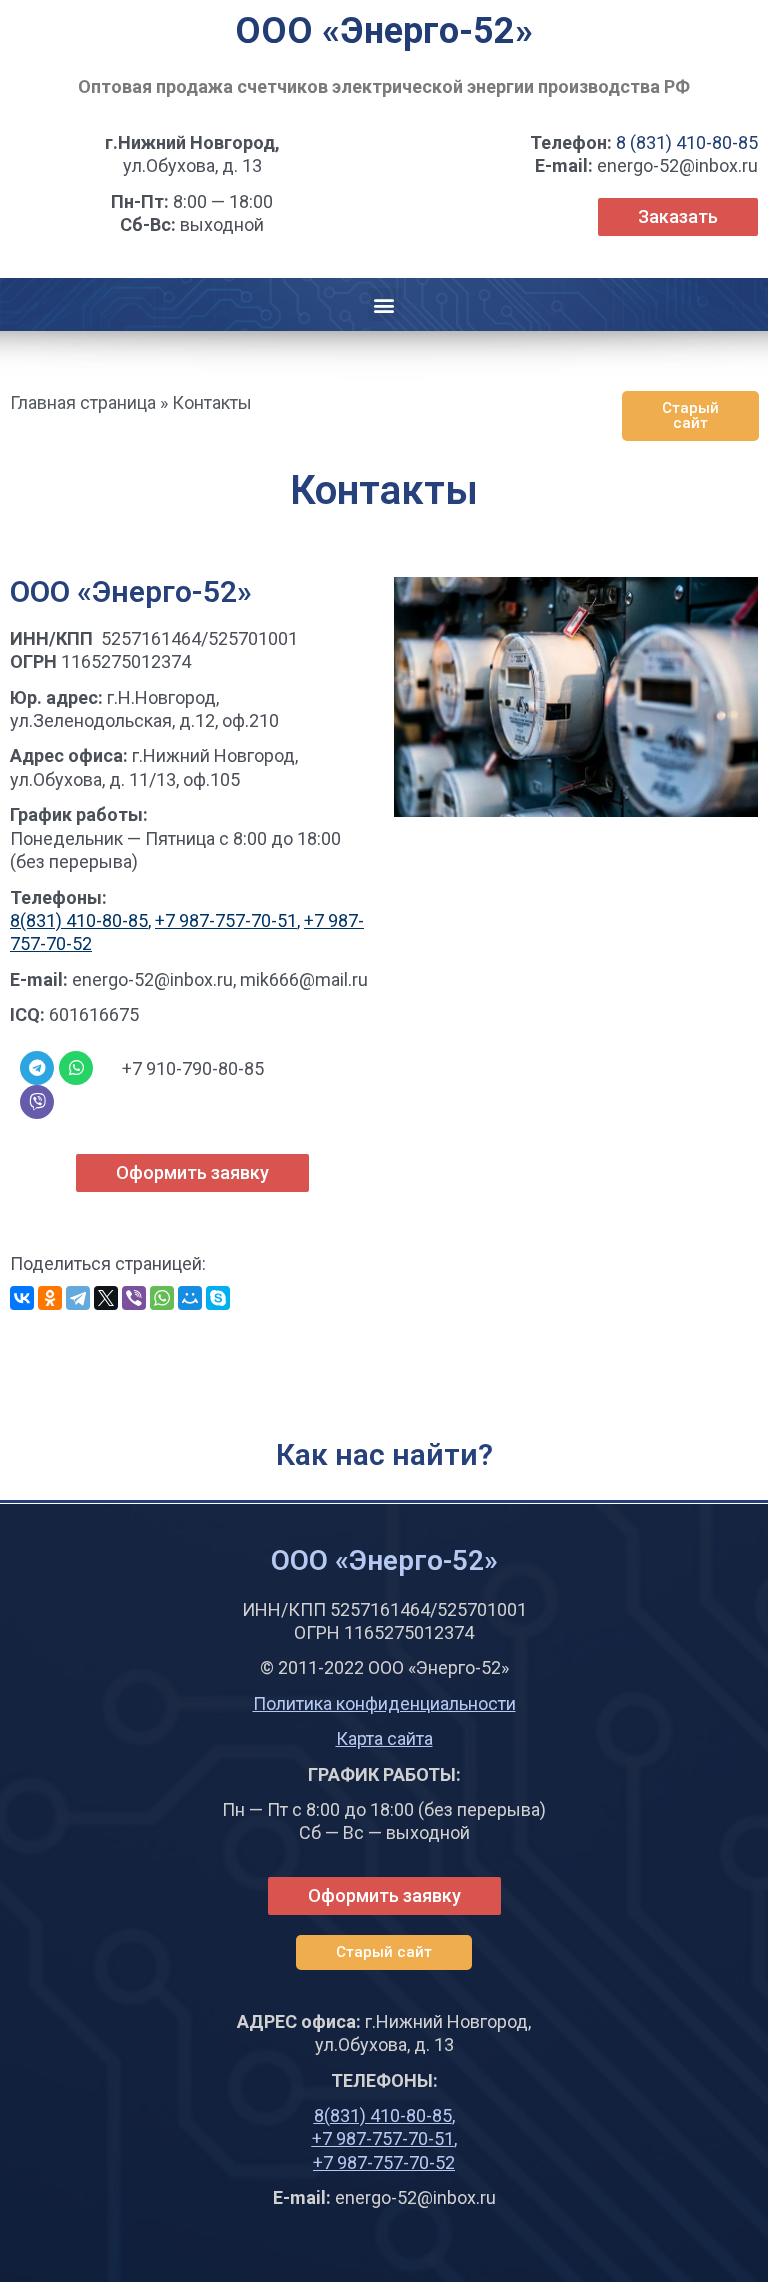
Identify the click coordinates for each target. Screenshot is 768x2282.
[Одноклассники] (50, 1298)
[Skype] (218, 1298)
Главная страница (83, 402)
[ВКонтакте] (22, 1298)
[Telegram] (78, 1298)
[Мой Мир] (190, 1298)
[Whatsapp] (76, 1068)
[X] (106, 1298)
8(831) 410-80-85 (79, 920)
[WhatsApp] (162, 1298)
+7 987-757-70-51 (226, 920)
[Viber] (37, 1102)
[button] (384, 304)
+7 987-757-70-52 (384, 2162)
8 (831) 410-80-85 (687, 142)
